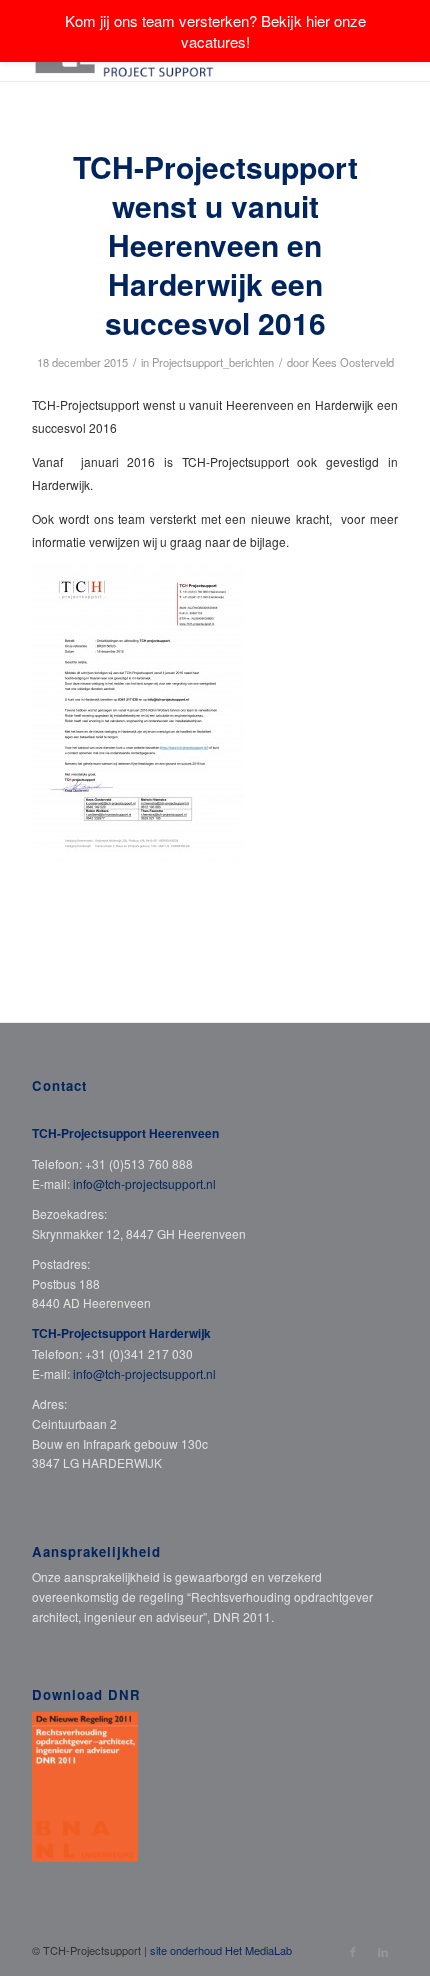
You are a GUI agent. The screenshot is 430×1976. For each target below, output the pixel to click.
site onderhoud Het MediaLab (221, 1950)
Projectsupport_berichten (213, 362)
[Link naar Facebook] (353, 1951)
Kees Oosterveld (353, 362)
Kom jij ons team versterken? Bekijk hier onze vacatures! (215, 31)
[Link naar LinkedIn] (383, 1951)
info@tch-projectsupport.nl (144, 1183)
